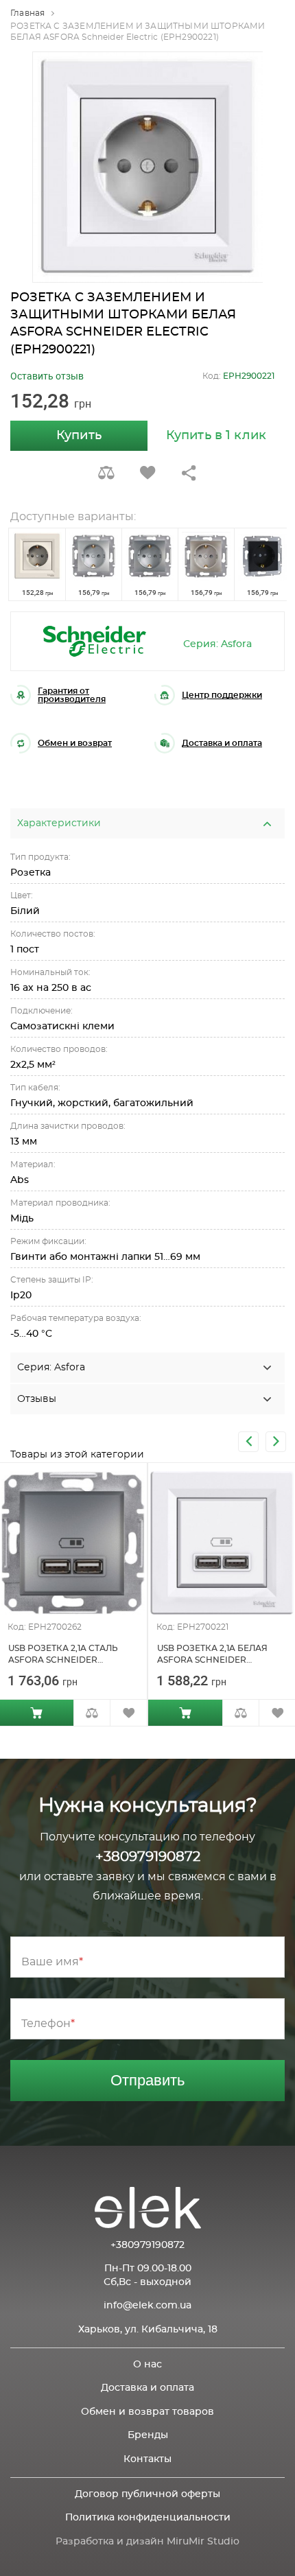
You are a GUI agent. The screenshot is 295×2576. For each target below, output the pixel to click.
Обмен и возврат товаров (147, 2412)
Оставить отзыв (47, 376)
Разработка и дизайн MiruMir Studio (147, 2542)
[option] (148, 167)
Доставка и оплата (147, 2388)
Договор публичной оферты (147, 2494)
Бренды (148, 2435)
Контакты (147, 2459)
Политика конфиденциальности (148, 2518)
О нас (147, 2365)
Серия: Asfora (217, 644)
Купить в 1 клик (216, 436)
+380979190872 (148, 1857)
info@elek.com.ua (147, 2306)
